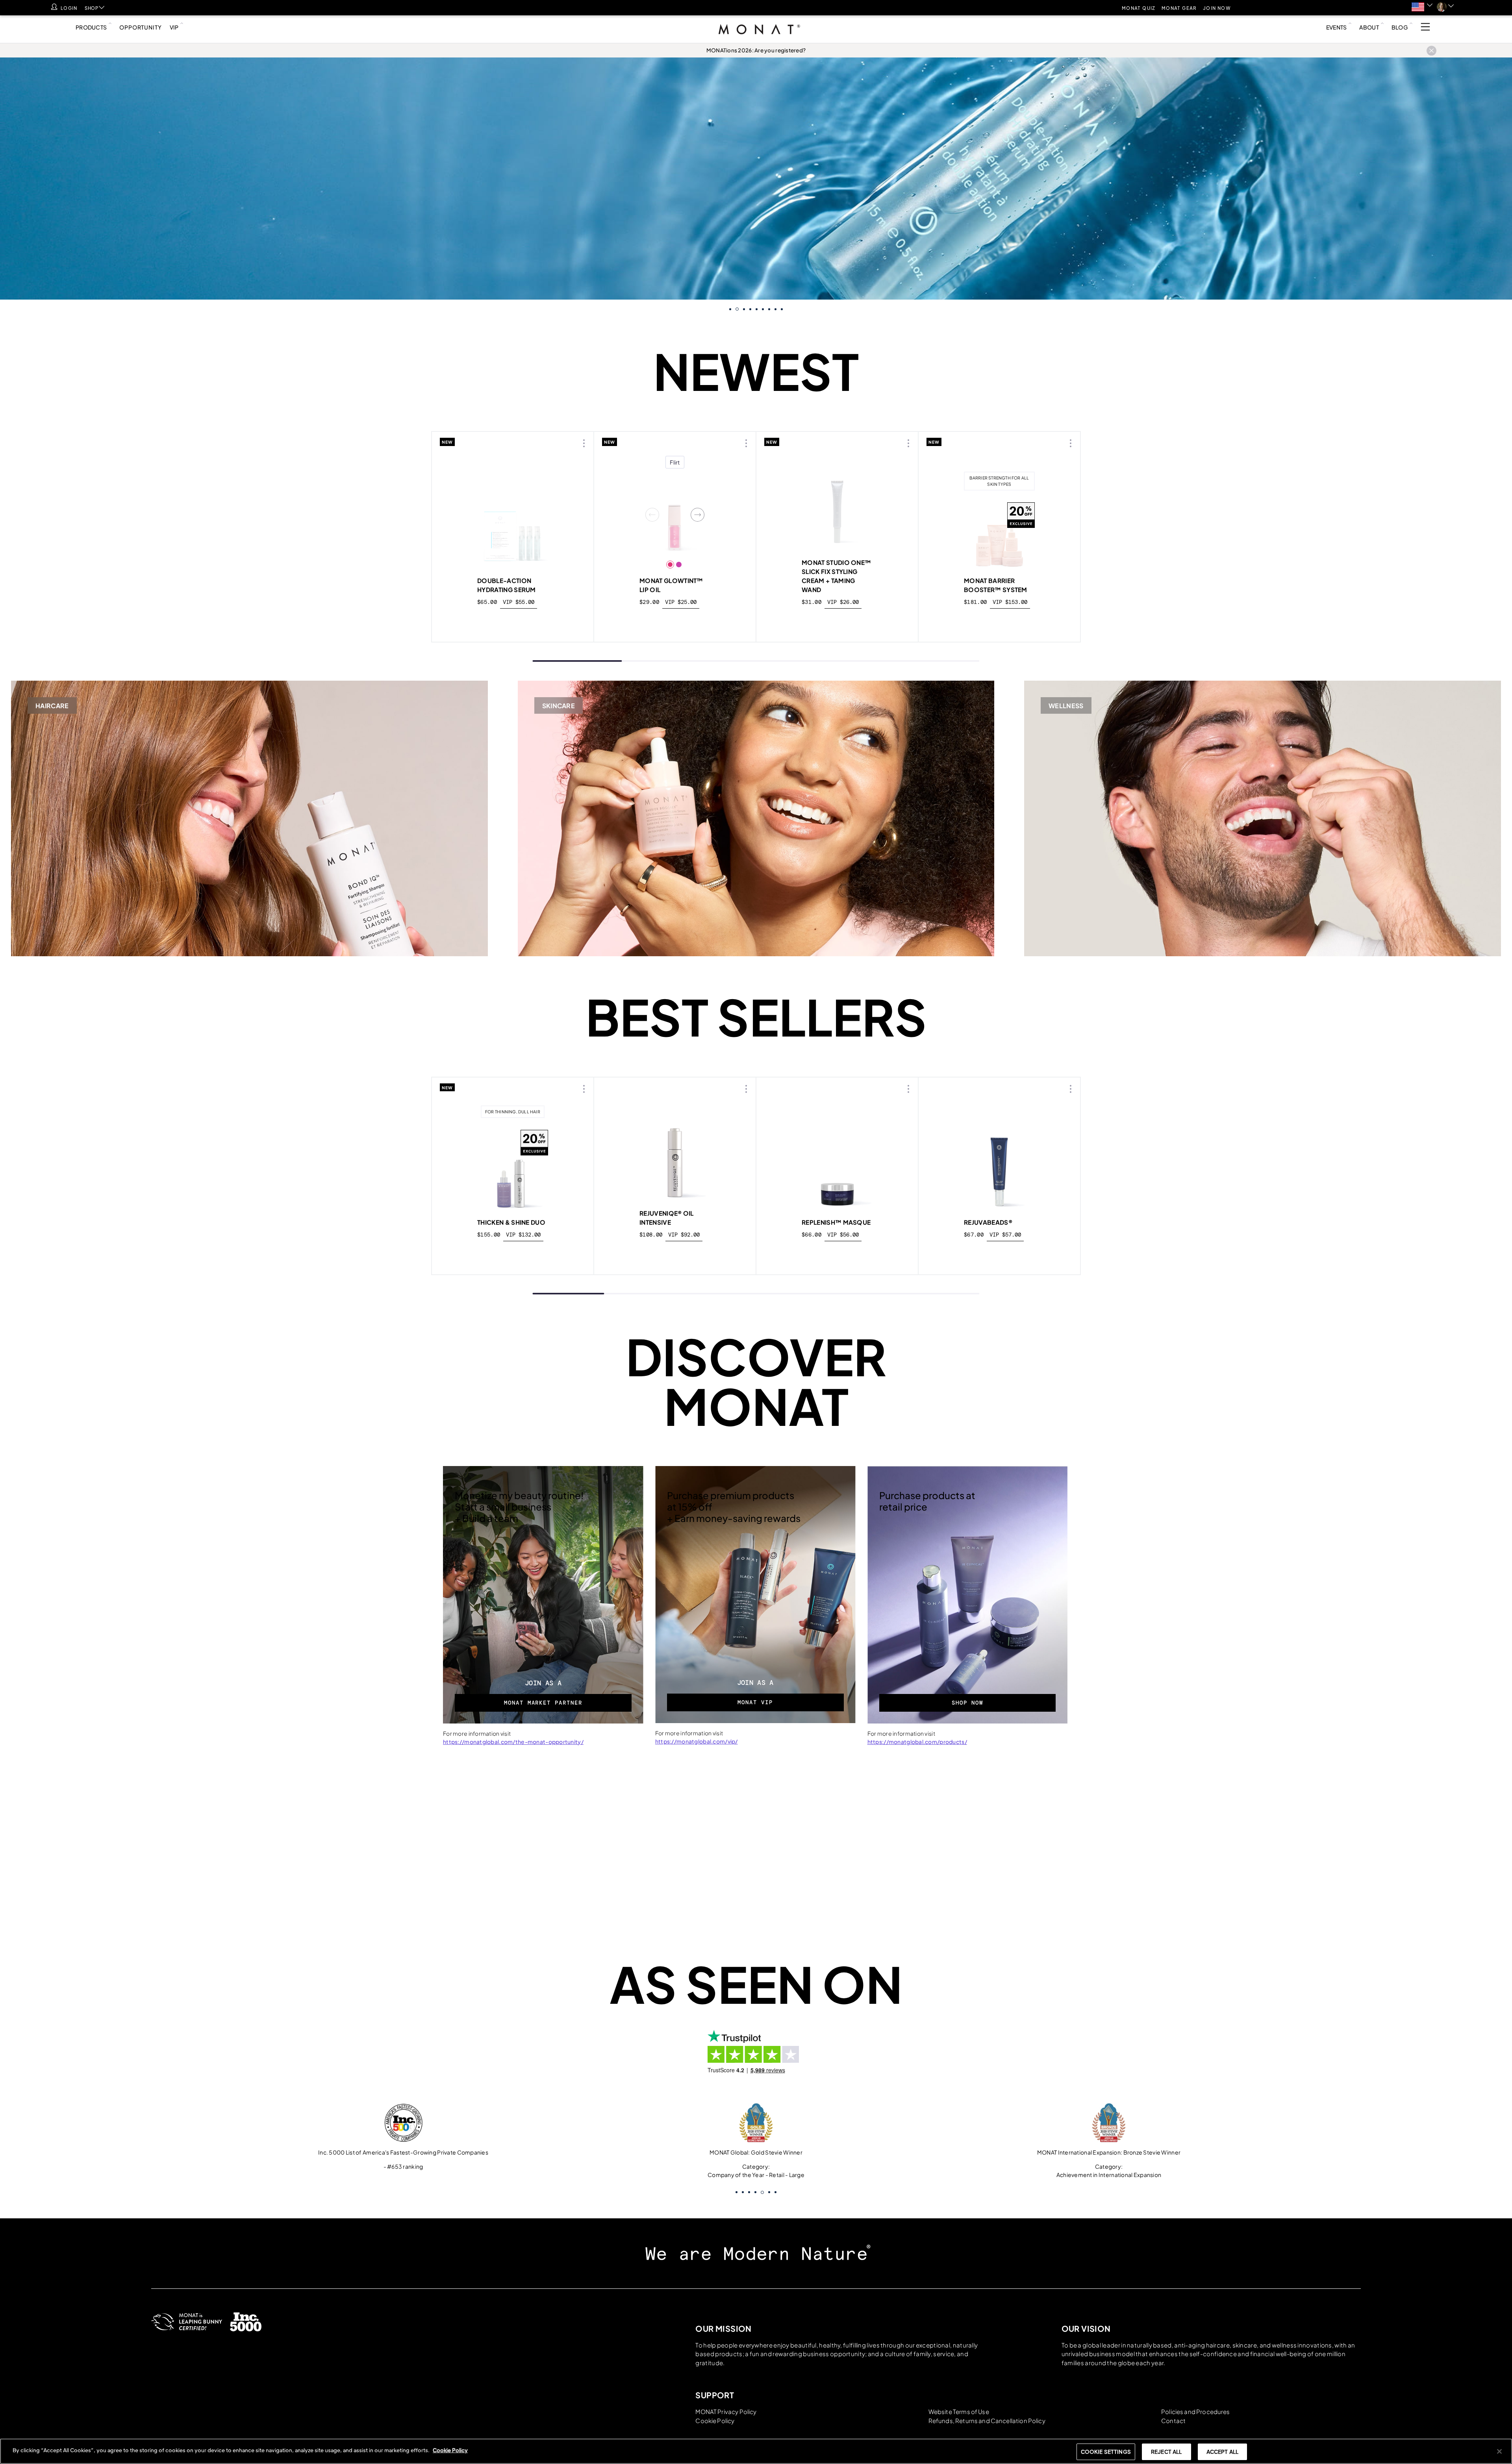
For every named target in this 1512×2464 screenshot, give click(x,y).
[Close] (1499, 2451)
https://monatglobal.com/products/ (917, 1742)
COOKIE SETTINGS (1106, 2452)
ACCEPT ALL (1222, 2452)
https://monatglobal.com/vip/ (697, 1741)
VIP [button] (174, 27)
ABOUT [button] (1369, 27)
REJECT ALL (1166, 2452)
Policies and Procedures (1195, 2411)
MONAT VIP (755, 1702)
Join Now (1217, 8)
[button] (1422, 7)
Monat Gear (1179, 8)
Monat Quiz (1139, 8)
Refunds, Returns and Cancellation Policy (987, 2420)
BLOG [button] (1400, 27)
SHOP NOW (967, 1703)
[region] (756, 2451)
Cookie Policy (715, 2420)
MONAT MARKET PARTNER (543, 1703)
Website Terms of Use (959, 2411)
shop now (513, 1253)
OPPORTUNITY (140, 27)
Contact (1173, 2420)
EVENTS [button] (1337, 27)
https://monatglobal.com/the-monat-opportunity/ (513, 1742)
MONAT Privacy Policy (726, 2411)
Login (69, 8)
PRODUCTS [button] (91, 27)
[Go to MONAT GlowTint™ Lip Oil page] (675, 515)
